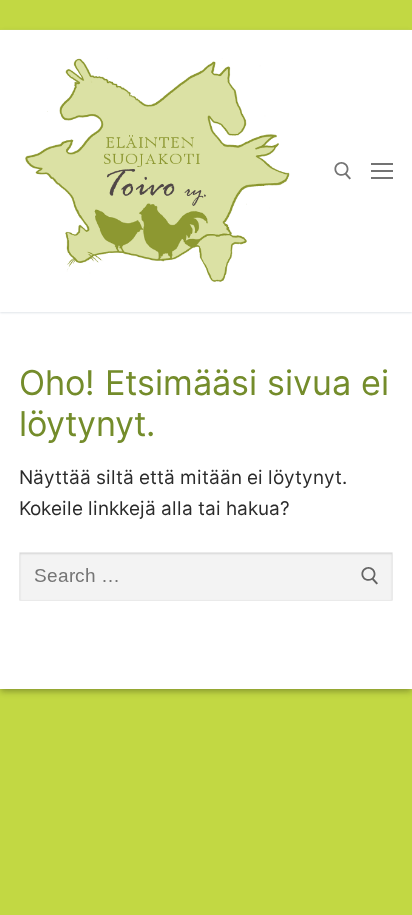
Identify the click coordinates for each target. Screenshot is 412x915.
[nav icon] (382, 170)
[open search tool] (343, 171)
